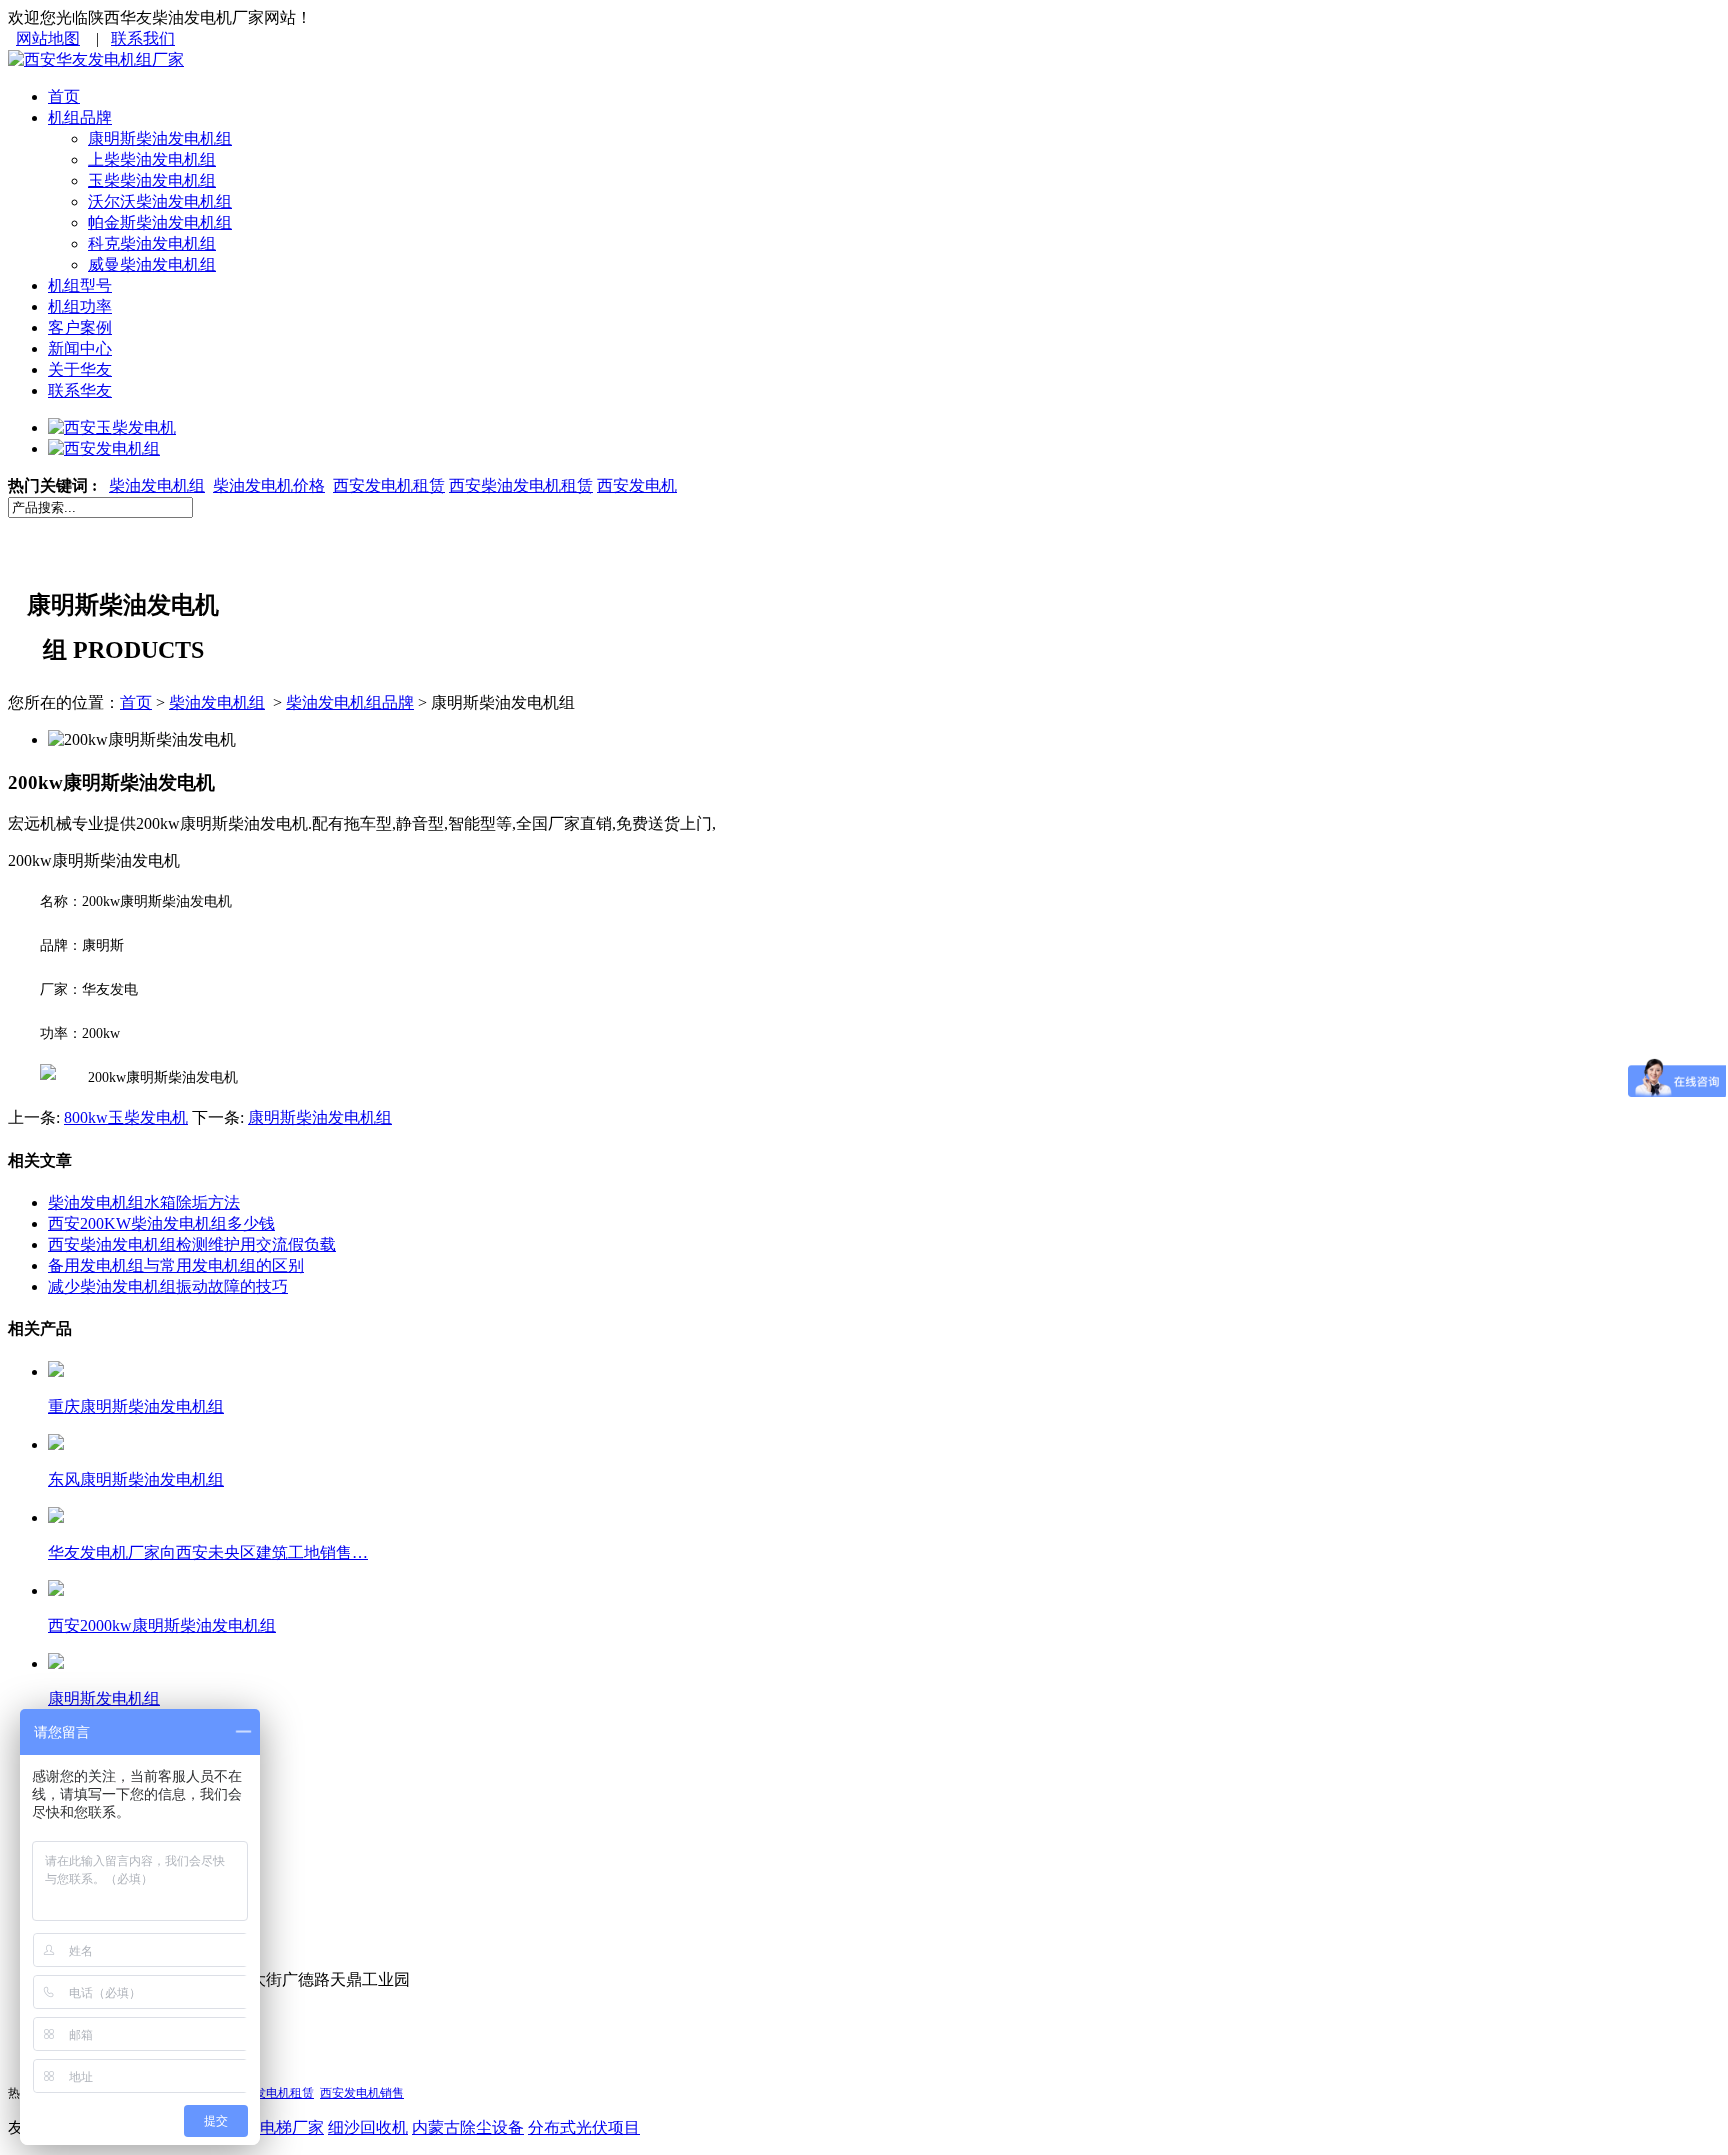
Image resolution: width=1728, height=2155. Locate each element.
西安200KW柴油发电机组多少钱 (161, 1223)
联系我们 (143, 38)
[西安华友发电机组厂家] (96, 59)
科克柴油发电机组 (152, 243)
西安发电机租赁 (389, 485)
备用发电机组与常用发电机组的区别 (176, 1265)
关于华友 (80, 369)
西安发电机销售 (362, 2093)
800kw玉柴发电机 (126, 1117)
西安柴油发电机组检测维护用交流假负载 (192, 1244)
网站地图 (48, 38)
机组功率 (80, 306)
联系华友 (80, 390)
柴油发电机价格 (269, 485)
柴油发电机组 (157, 485)
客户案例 (80, 327)
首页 (64, 96)
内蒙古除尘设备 (468, 2127)
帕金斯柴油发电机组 (160, 222)
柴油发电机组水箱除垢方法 (144, 1202)
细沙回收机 (368, 2127)
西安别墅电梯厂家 (260, 2127)
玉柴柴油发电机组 (152, 180)
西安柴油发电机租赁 (521, 485)
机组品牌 (80, 117)
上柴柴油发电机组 (152, 159)
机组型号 (80, 285)
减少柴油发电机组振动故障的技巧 (168, 1286)
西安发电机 (637, 485)
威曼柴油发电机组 (152, 264)
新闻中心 (80, 348)
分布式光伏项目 (584, 2127)
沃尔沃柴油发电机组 (160, 201)
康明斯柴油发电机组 (160, 138)
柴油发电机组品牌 (350, 702)
